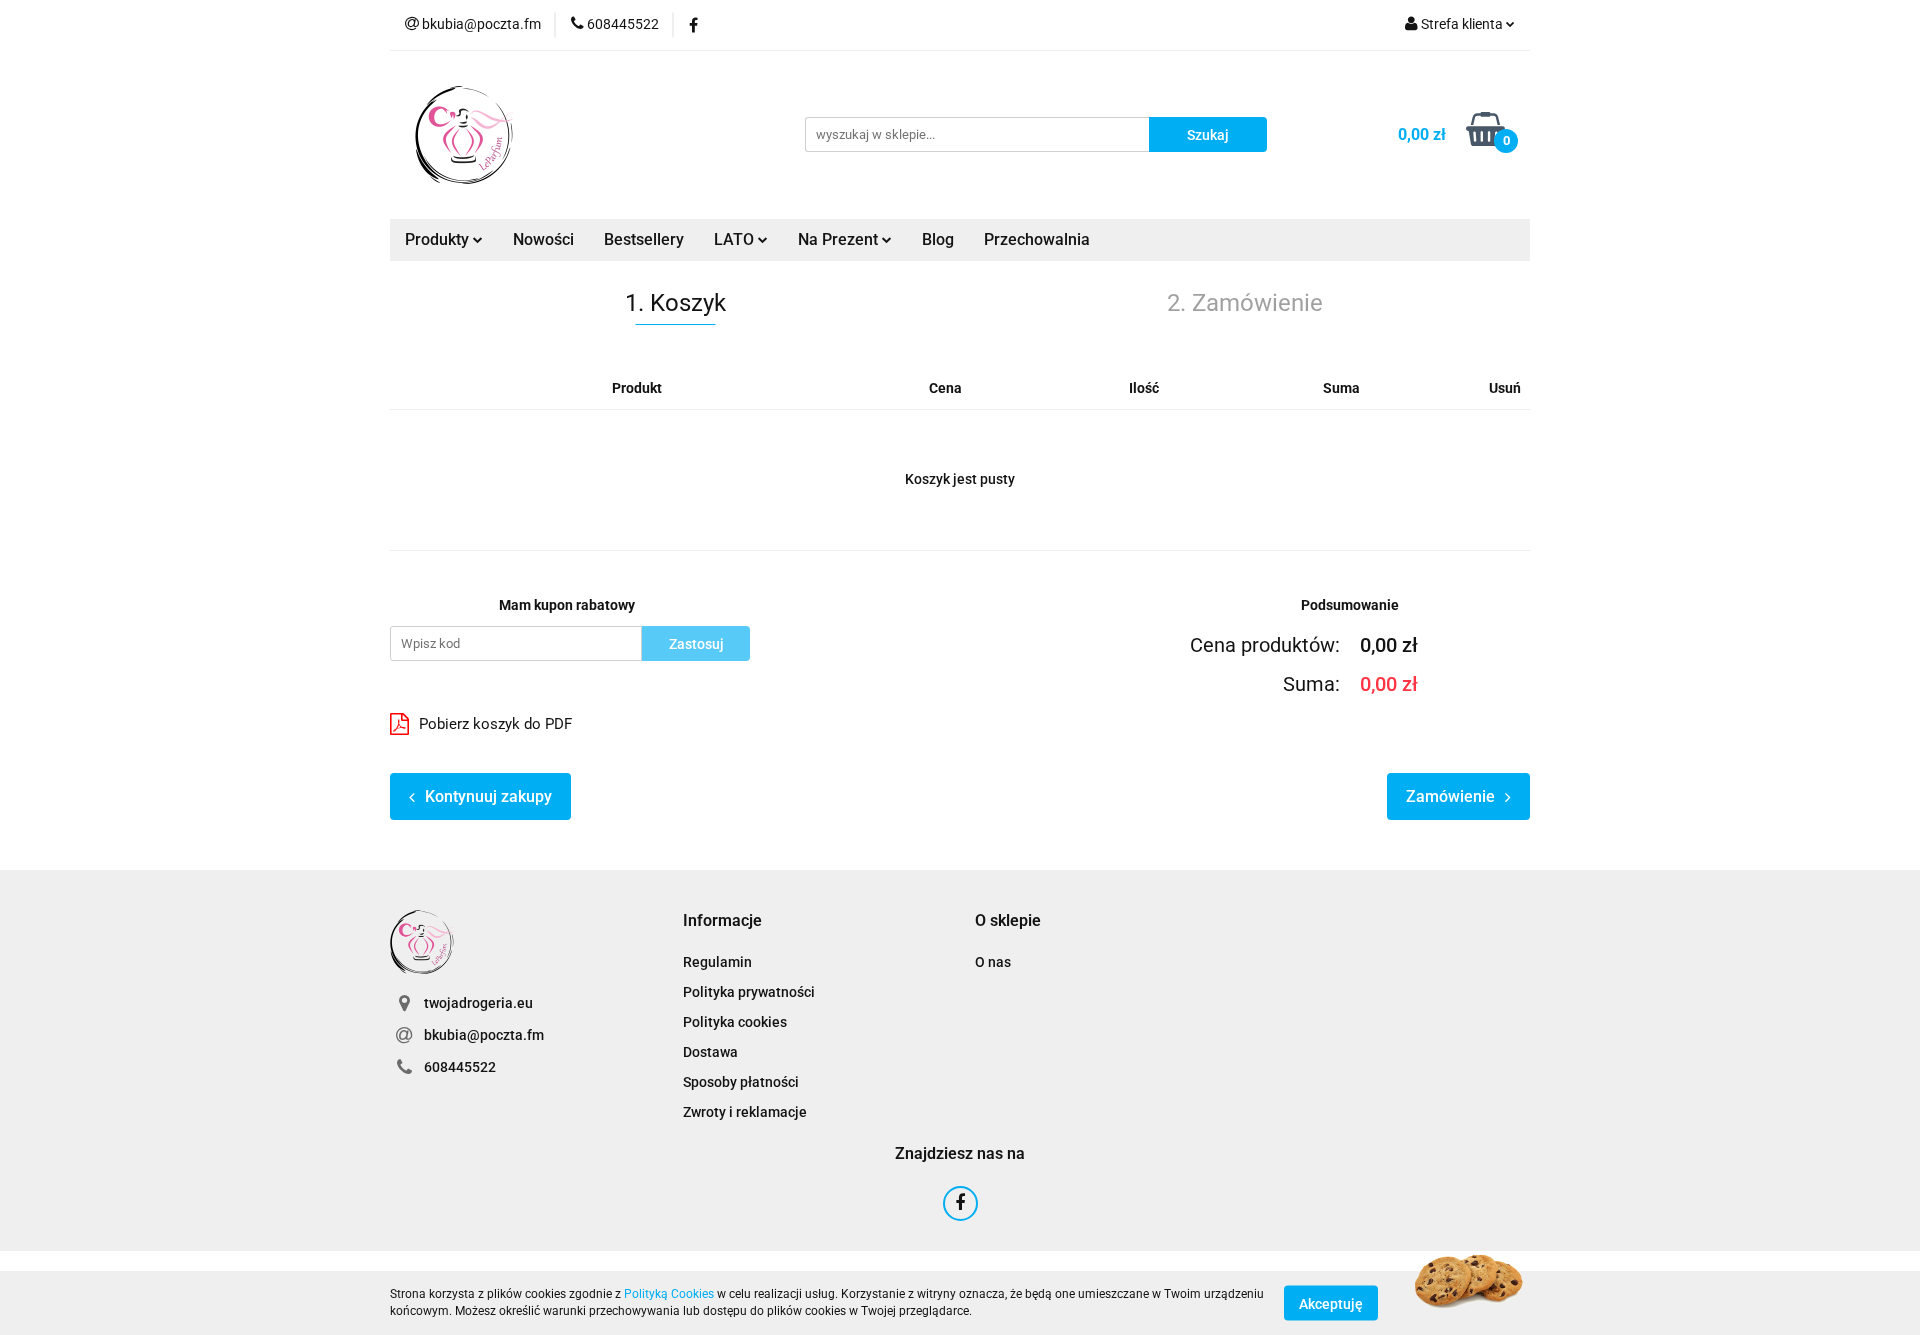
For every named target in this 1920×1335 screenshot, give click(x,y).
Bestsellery (644, 239)
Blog (938, 239)
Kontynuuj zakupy (488, 796)
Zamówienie (1450, 796)
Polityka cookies (735, 1022)
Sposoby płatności (741, 1082)
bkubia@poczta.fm (484, 1035)
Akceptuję (1331, 1303)
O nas (993, 962)
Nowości (543, 239)
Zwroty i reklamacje (745, 1112)
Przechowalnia (1037, 239)
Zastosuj (696, 644)
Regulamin (717, 962)
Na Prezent (840, 239)
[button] (722, 921)
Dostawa (710, 1052)
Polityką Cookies (669, 1294)
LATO (736, 239)
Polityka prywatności (749, 992)
